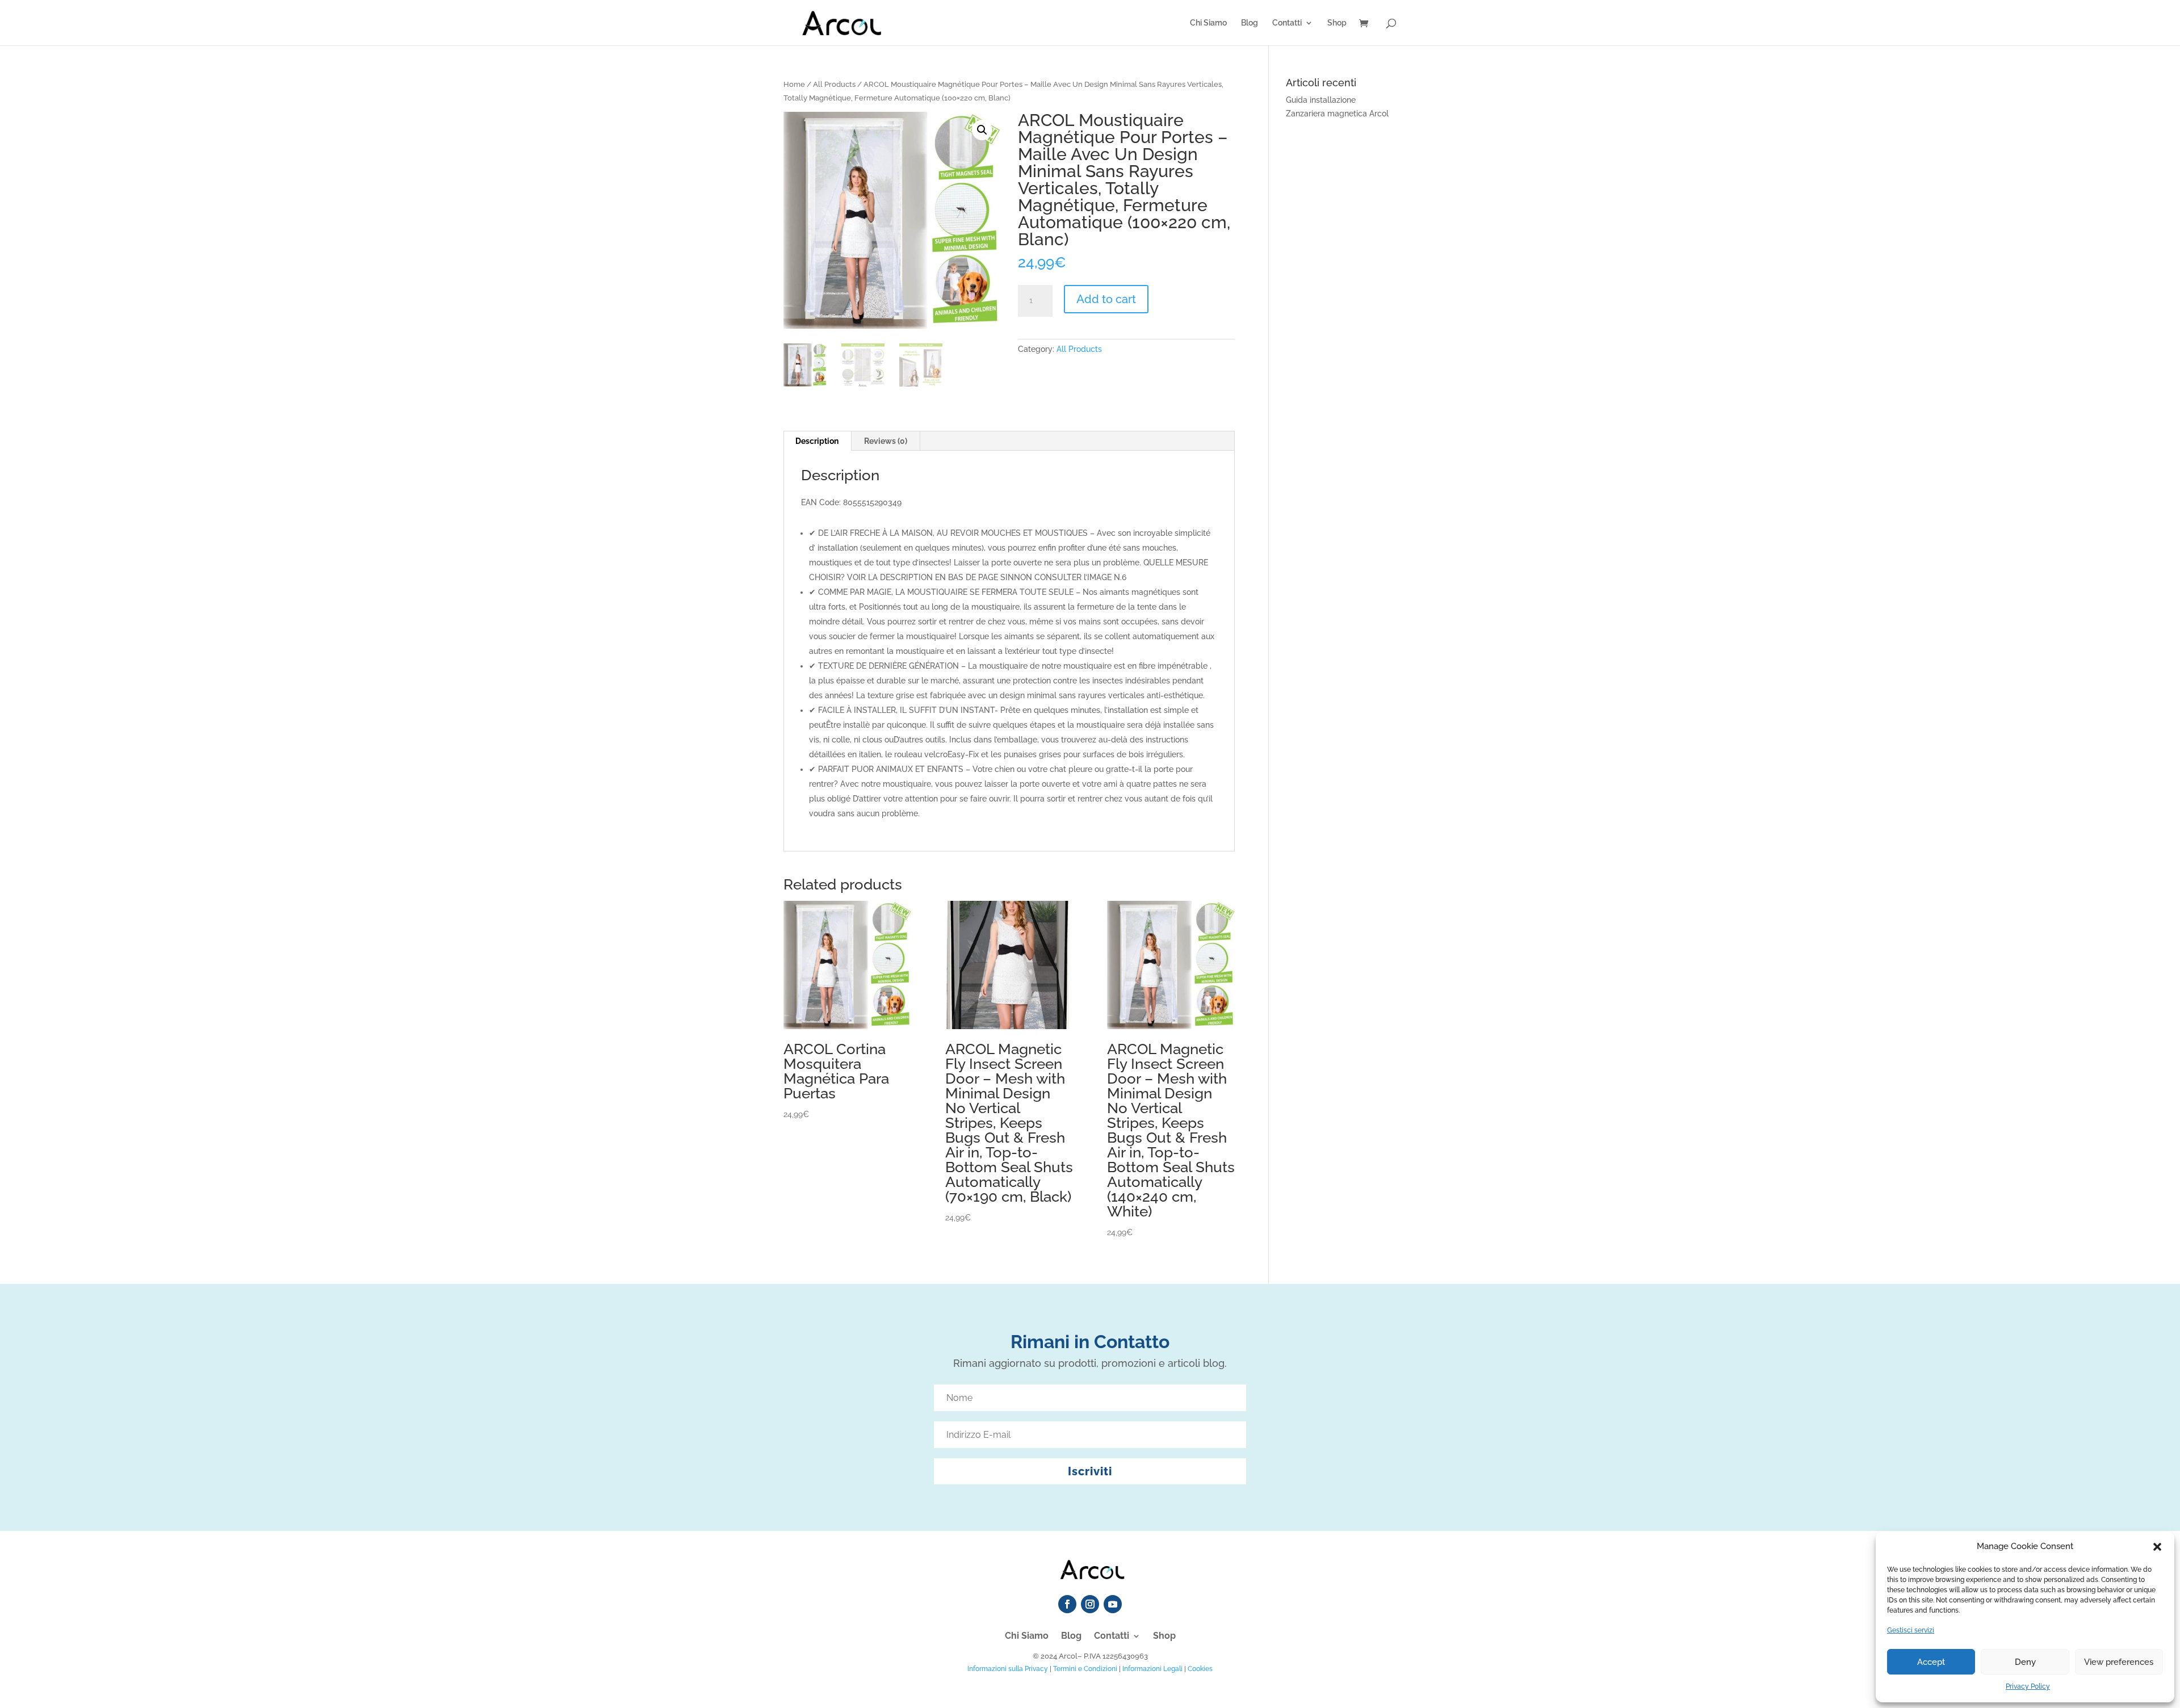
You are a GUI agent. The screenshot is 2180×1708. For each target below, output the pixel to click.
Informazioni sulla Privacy (1008, 1669)
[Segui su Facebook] (1067, 1604)
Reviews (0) (886, 441)
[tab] (817, 441)
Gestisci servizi (1911, 1630)
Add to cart (1106, 299)
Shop (1337, 23)
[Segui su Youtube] (1113, 1604)
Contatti (1287, 23)
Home (794, 84)
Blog (1250, 23)
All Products (834, 84)
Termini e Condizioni (1085, 1669)
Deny (2025, 1662)
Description (817, 441)
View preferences (2119, 1662)
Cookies (1200, 1669)
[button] (2157, 1547)
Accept (1931, 1662)
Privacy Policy (2028, 1686)
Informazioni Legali (1152, 1669)
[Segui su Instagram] (1090, 1604)
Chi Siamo (1208, 23)
